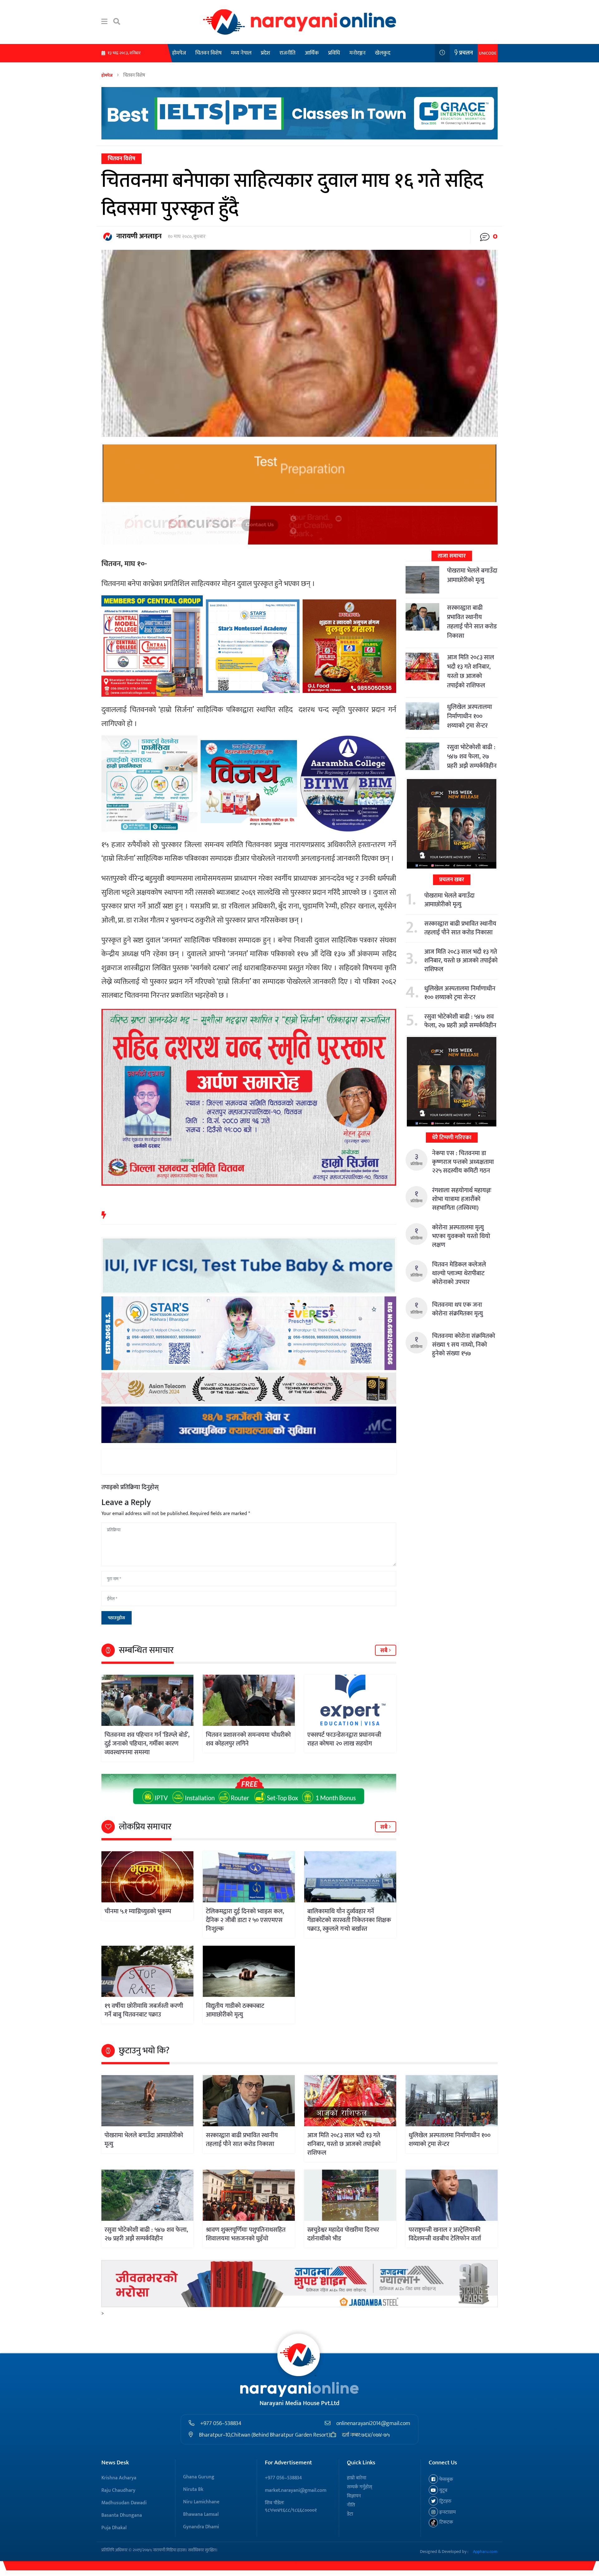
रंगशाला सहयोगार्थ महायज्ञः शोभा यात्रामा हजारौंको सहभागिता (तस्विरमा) (462, 1199)
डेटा (350, 2514)
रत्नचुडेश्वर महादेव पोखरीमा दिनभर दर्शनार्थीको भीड (343, 2234)
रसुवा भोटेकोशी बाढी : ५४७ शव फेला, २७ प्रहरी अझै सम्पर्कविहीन (472, 757)
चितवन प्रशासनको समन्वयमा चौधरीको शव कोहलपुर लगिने (248, 1739)
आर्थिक (312, 53)
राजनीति (287, 53)
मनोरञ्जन (358, 53)
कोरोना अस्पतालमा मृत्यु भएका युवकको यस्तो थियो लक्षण (461, 1236)
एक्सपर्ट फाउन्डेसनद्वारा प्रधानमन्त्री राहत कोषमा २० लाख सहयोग (344, 1739)
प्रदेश (265, 53)
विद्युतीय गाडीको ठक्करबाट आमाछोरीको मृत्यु (235, 2010)
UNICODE (488, 53)
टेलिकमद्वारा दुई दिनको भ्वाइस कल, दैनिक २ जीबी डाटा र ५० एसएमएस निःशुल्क (245, 1920)
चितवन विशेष (208, 53)
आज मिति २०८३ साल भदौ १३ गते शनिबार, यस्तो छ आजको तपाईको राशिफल (471, 671)
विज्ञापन (354, 2496)
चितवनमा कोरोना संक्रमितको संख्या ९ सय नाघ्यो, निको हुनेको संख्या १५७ (464, 1345)
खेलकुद (383, 53)
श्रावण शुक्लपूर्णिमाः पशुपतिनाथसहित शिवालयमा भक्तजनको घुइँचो (246, 2234)
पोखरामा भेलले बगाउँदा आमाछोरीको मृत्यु (472, 575)
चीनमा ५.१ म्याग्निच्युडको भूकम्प (138, 1911)
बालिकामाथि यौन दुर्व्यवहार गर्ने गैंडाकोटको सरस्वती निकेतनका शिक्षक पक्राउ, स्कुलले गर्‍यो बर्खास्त (349, 1920)
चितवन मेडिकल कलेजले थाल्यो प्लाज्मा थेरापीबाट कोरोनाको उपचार (459, 1273)
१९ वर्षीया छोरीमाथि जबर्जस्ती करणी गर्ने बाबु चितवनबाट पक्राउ (144, 2010)
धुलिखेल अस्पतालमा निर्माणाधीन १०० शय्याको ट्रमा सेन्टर (470, 716)
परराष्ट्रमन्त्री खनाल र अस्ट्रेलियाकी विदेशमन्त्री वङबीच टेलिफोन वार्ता (445, 2234)
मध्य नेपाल (241, 53)
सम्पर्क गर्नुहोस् (360, 2487)
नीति (351, 2505)
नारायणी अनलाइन (139, 236)
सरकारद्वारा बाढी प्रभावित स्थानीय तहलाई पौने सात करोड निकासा (472, 622)
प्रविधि (334, 53)
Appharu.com (485, 2552)
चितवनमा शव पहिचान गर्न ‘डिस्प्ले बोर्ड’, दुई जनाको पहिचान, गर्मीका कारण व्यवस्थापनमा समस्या (147, 1744)
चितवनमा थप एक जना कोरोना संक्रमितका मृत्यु (458, 1309)
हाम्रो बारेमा (357, 2478)
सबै (385, 1651)
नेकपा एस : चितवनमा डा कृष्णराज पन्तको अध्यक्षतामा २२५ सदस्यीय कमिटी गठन (463, 1162)
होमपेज (179, 53)
